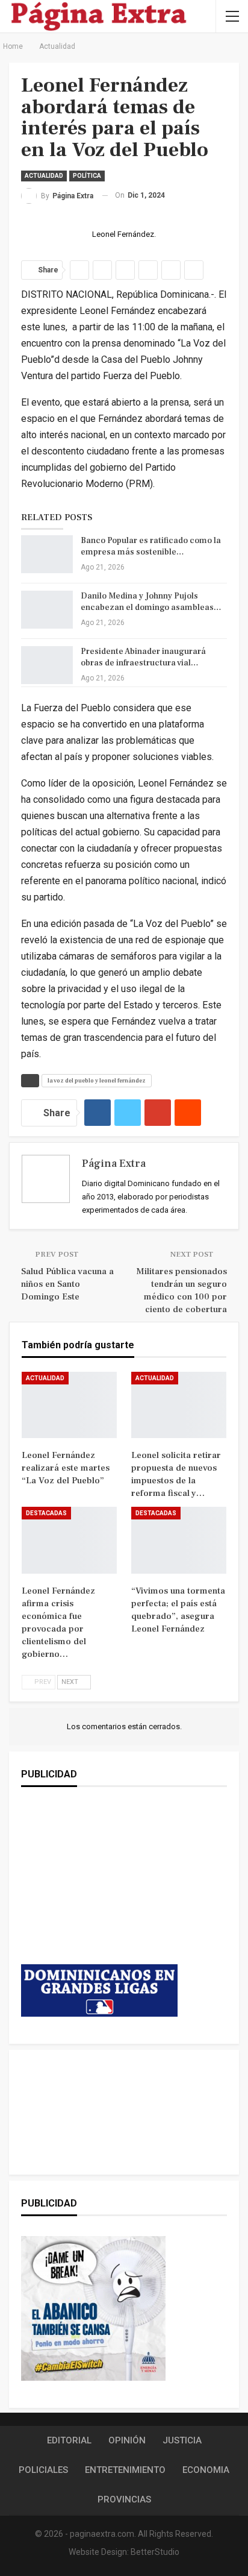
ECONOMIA (206, 2470)
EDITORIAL (69, 2440)
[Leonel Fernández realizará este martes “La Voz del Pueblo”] (69, 1405)
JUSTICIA (182, 2440)
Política (87, 176)
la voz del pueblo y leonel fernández (97, 1080)
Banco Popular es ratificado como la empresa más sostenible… (151, 546)
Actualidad (44, 176)
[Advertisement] (99, 1888)
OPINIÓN (127, 2440)
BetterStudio (155, 2552)
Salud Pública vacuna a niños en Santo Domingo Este (67, 1284)
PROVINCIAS (124, 2499)
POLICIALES (43, 2470)
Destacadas (46, 1513)
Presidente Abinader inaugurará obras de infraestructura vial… (143, 657)
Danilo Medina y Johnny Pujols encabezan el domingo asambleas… (151, 602)
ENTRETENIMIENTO (125, 2470)
